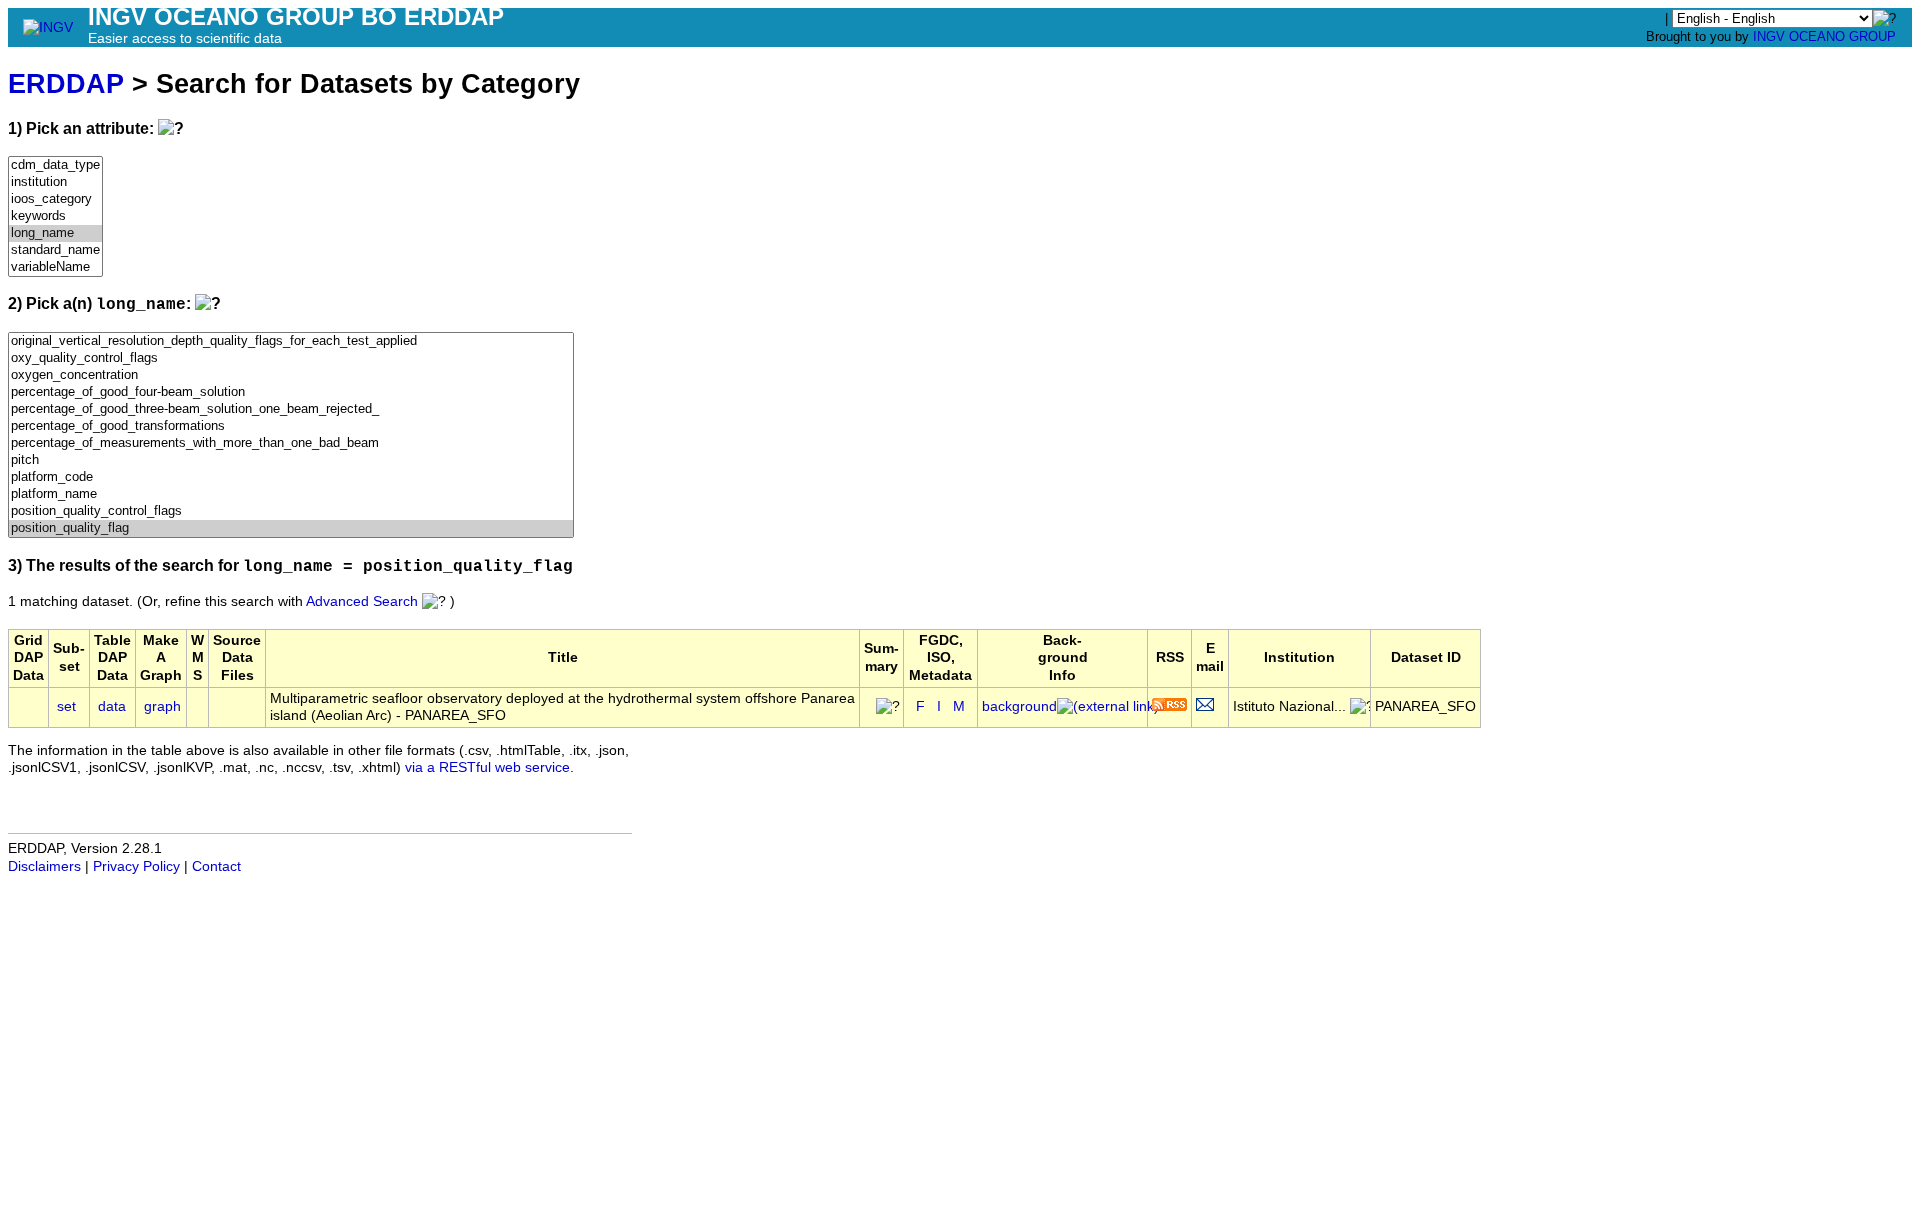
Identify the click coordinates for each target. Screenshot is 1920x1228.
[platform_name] (291, 494)
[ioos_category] (55, 199)
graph (162, 706)
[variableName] (55, 267)
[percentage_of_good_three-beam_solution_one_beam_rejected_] (291, 409)
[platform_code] (291, 477)
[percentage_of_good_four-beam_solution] (291, 392)
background (1019, 706)
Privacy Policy (136, 866)
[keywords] (55, 216)
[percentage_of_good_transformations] (291, 426)
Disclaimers (44, 866)
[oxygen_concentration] (291, 375)
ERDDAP (66, 83)
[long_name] (55, 233)
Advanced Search (362, 601)
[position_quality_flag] (291, 528)
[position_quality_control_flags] (291, 511)
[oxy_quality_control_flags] (291, 358)
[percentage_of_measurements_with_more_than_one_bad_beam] (291, 443)
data (112, 706)
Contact (216, 866)
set (66, 706)
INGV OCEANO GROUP (1824, 36)
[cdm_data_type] (55, 165)
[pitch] (291, 460)
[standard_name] (55, 250)
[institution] (55, 182)
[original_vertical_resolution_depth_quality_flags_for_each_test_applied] (291, 341)
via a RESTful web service (487, 767)
